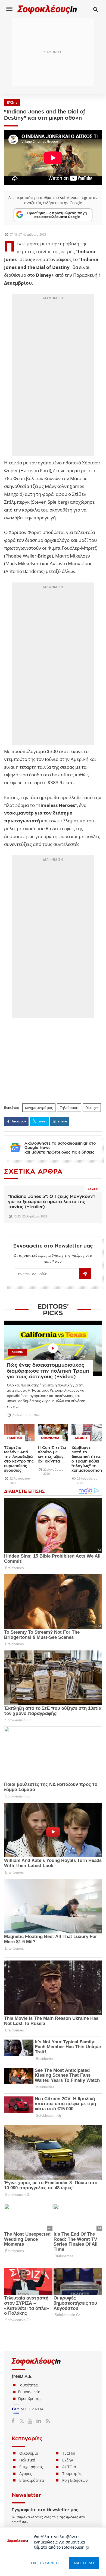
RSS (47, 2421)
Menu (10, 9)
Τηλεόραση (69, 1108)
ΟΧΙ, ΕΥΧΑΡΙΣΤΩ (46, 2563)
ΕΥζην (68, 2460)
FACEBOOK (19, 1121)
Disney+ (92, 1108)
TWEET (42, 1121)
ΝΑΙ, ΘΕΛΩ (84, 2563)
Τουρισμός (72, 2474)
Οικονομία (29, 2453)
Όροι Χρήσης (30, 2398)
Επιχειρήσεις (31, 2467)
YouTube (31, 2421)
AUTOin (69, 2467)
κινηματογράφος (39, 1108)
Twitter (23, 2421)
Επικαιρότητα (32, 2480)
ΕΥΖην (12, 103)
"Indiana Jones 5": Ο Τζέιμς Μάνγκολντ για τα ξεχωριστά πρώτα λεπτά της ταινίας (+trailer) (52, 1202)
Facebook (15, 2421)
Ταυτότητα (28, 2385)
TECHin (69, 2453)
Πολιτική (27, 2460)
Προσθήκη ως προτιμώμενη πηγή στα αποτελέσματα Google (57, 215)
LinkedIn (39, 2421)
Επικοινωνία (29, 2392)
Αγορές (26, 2474)
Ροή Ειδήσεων (75, 2480)
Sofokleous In (47, 9)
